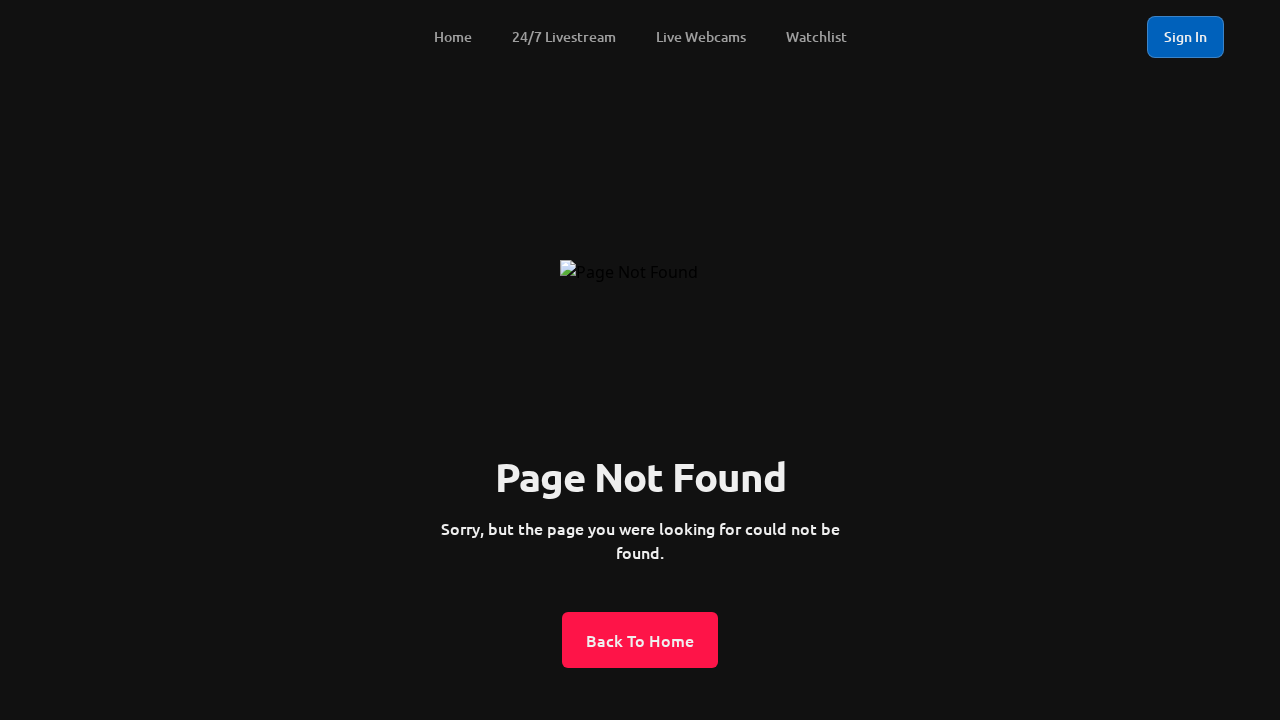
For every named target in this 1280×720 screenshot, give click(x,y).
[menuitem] (108, 37)
